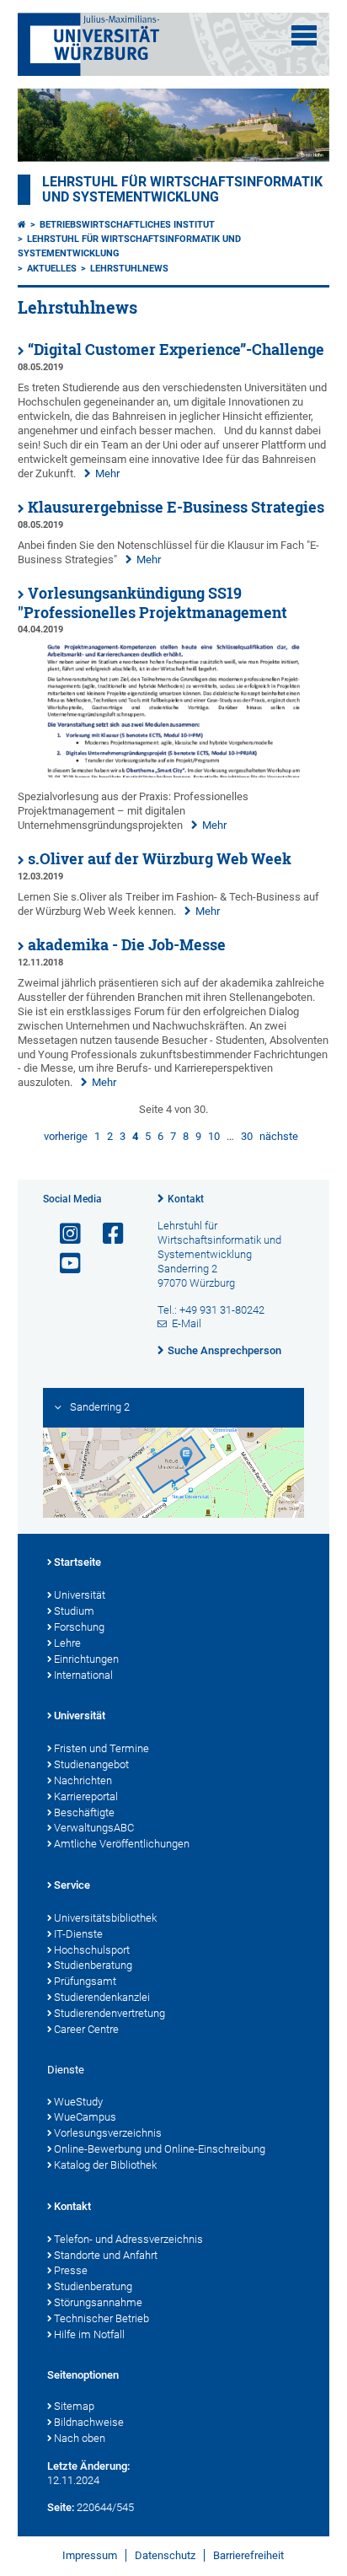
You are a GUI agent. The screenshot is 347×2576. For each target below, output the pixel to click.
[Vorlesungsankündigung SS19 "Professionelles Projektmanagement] (174, 774)
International (83, 1675)
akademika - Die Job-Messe (127, 945)
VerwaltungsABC (94, 1828)
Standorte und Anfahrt (106, 2255)
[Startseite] (22, 225)
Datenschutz (165, 2555)
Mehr (107, 473)
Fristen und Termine (101, 1748)
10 (214, 1136)
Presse (71, 2270)
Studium (74, 1611)
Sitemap (74, 2406)
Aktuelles (52, 269)
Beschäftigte (84, 1812)
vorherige (66, 1136)
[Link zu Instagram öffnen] (63, 1234)
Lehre (67, 1643)
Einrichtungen (86, 1659)
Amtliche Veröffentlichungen (122, 1844)
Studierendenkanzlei (102, 1997)
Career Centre (86, 2029)
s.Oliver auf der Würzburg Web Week (160, 859)
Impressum (90, 2555)
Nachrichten (83, 1780)
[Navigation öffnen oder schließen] (304, 35)
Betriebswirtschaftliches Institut (127, 225)
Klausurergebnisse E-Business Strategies (176, 507)
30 (247, 1136)
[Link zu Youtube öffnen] (63, 1264)
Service (72, 1885)
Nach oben (80, 2438)
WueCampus (85, 2117)
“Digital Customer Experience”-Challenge (176, 350)
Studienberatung (93, 1965)
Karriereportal (86, 1796)
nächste (279, 1136)
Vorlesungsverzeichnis (108, 2133)
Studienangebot (91, 1764)
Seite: (61, 2507)
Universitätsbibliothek (105, 1918)
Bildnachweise (89, 2422)
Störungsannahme (98, 2302)
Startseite (77, 1562)
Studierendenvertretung (109, 2013)
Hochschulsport (92, 1950)
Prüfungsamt (85, 1981)
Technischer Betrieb (101, 2318)
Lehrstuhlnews (129, 269)
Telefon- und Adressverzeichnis (128, 2239)
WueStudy (78, 2102)
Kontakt (186, 1199)
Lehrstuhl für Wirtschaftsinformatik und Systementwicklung (182, 190)
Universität (80, 1595)
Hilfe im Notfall (89, 2334)
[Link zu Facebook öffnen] (106, 1234)
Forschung (79, 1627)
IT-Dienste (78, 1934)
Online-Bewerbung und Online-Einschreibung (160, 2149)
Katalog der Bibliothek (105, 2165)
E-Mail (187, 1323)
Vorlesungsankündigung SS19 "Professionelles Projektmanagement (152, 603)
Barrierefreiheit (248, 2555)
